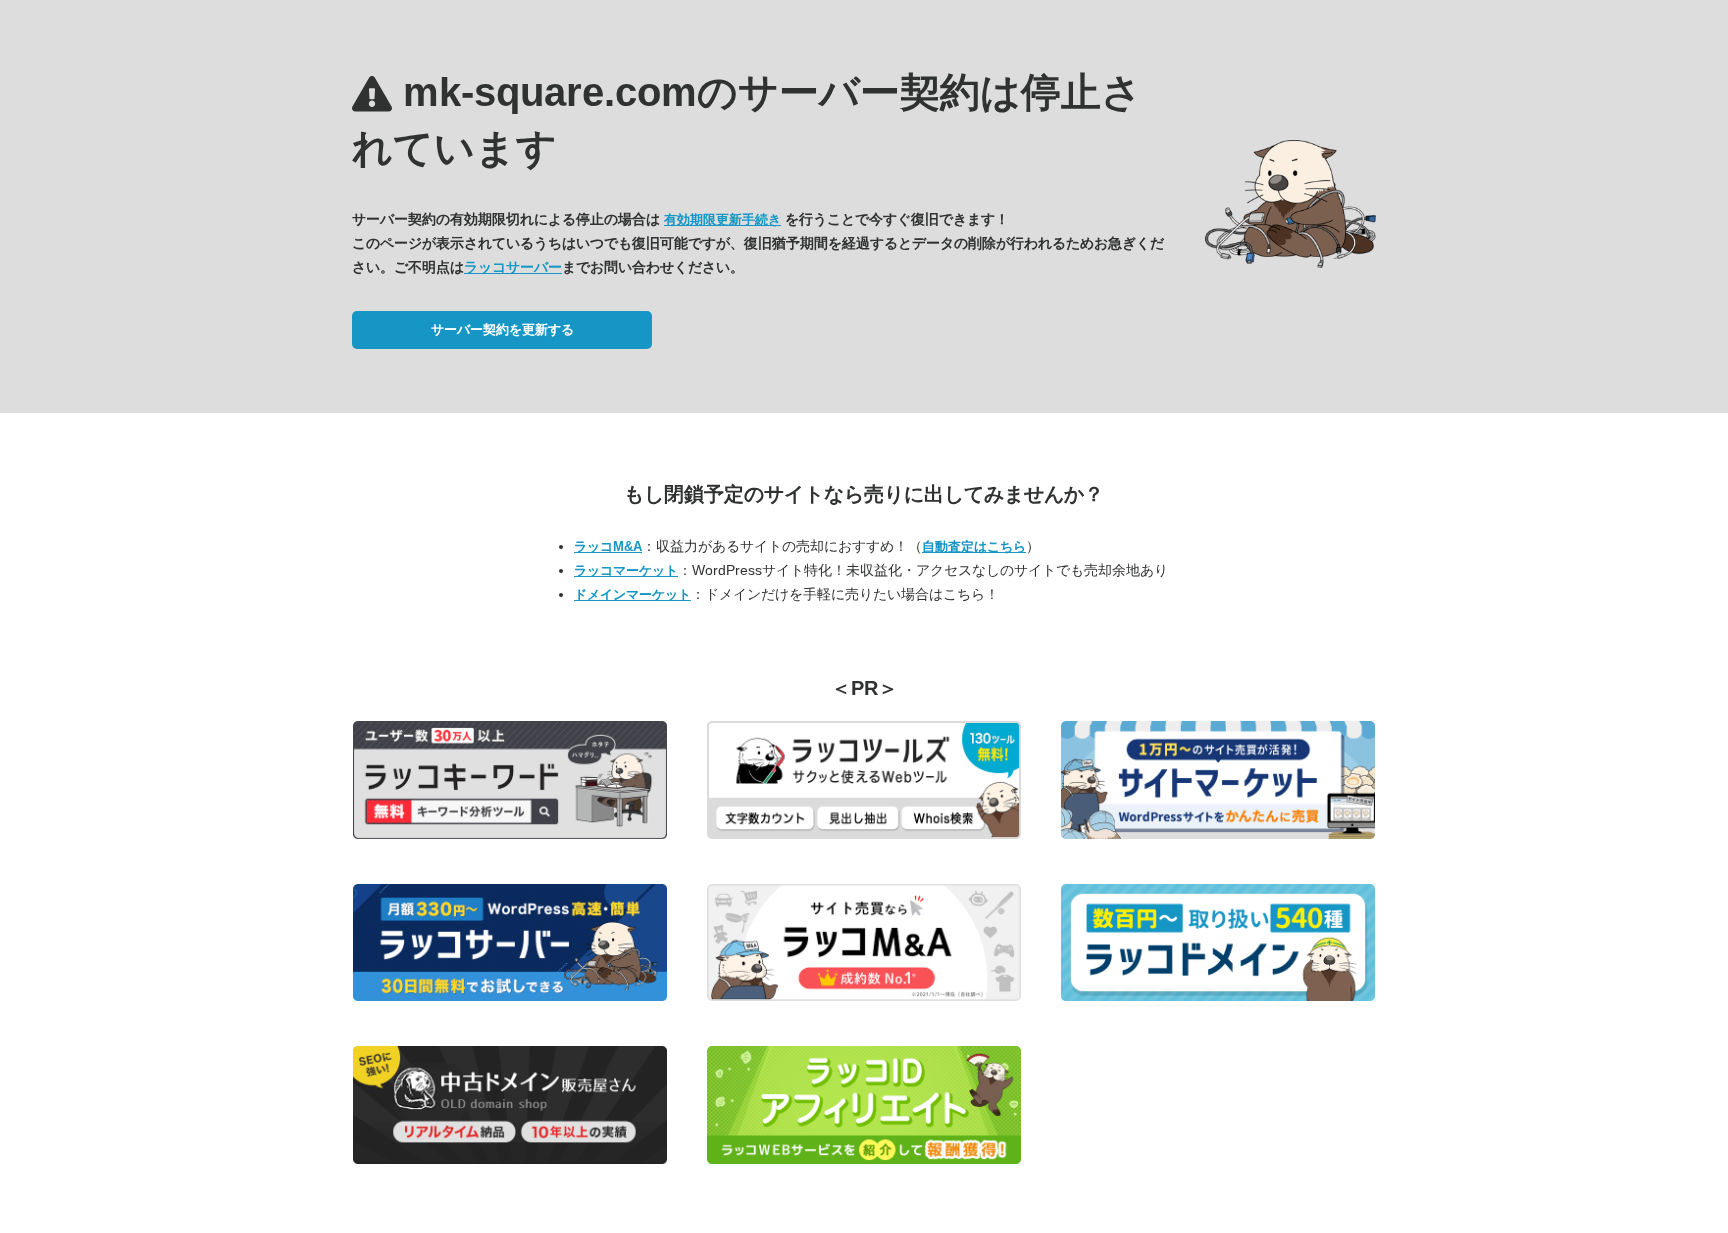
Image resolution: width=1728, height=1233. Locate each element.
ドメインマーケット (632, 594)
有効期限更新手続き (722, 219)
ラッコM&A (608, 546)
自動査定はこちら (974, 546)
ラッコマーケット (626, 570)
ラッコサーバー (513, 267)
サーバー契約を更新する (502, 329)
